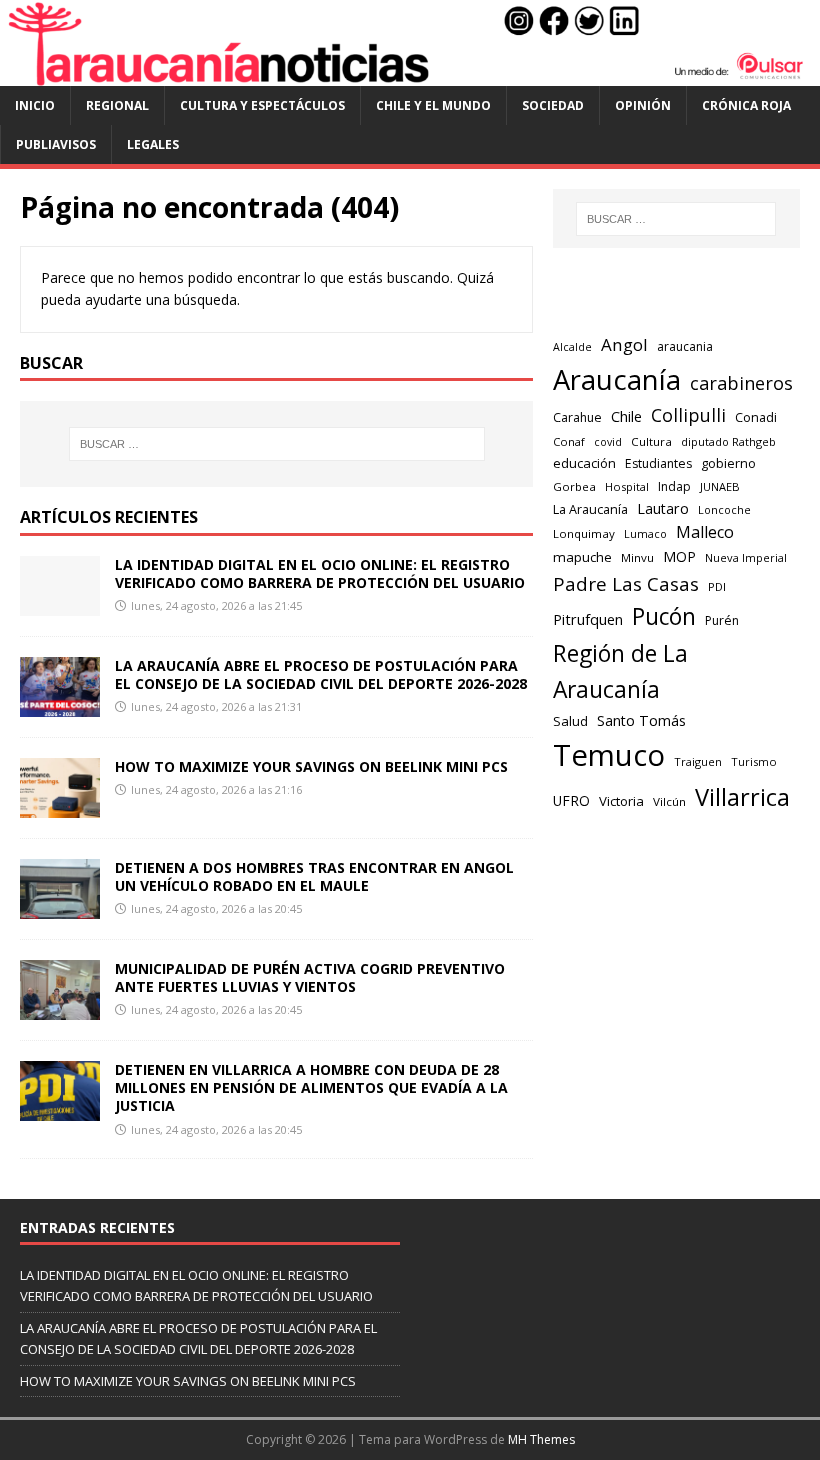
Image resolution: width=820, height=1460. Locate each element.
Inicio (35, 105)
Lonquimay (584, 533)
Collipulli (688, 415)
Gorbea (574, 486)
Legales (153, 144)
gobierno (728, 463)
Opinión (643, 105)
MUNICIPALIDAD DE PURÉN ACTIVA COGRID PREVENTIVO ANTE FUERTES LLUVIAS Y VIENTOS (310, 977)
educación (584, 463)
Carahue (577, 417)
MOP (679, 556)
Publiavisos (56, 144)
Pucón (664, 616)
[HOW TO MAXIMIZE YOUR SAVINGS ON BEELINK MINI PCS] (60, 805)
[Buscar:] (277, 444)
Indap (674, 486)
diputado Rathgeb (728, 441)
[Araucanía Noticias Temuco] (410, 74)
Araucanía (617, 379)
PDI (717, 586)
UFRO (571, 800)
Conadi (756, 417)
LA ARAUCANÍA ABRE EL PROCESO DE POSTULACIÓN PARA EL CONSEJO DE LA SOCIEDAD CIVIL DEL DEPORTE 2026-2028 (321, 674)
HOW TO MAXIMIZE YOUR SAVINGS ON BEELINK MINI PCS (311, 766)
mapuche (582, 557)
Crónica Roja (746, 105)
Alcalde (572, 347)
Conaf (569, 441)
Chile (626, 416)
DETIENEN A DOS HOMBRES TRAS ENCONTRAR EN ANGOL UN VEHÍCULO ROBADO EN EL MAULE (314, 876)
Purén (722, 620)
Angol (624, 344)
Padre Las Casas (626, 584)
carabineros (741, 383)
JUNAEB (720, 486)
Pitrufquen (588, 619)
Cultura (651, 441)
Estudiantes (658, 463)
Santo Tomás (641, 720)
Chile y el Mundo (433, 105)
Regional (117, 105)
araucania (685, 346)
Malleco (705, 532)
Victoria (621, 801)
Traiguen (698, 761)
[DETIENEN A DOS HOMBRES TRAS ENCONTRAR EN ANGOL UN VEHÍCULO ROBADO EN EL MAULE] (60, 907)
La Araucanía (590, 509)
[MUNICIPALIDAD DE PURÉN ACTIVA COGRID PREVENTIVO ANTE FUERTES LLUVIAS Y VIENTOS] (60, 1008)
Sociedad (553, 105)
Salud (570, 721)
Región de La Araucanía (620, 672)
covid (608, 442)
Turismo (754, 761)
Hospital (627, 486)
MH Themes (541, 1439)
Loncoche (724, 509)
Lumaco (645, 533)
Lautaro (663, 508)
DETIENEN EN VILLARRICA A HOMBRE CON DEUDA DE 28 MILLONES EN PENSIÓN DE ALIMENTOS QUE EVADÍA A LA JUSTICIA (311, 1087)
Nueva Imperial (746, 557)
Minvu (637, 557)
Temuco (609, 755)
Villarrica (742, 797)
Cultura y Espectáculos (262, 105)
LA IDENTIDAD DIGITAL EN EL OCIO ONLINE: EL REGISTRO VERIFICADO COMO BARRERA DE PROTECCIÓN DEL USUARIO (320, 573)
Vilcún (669, 801)
